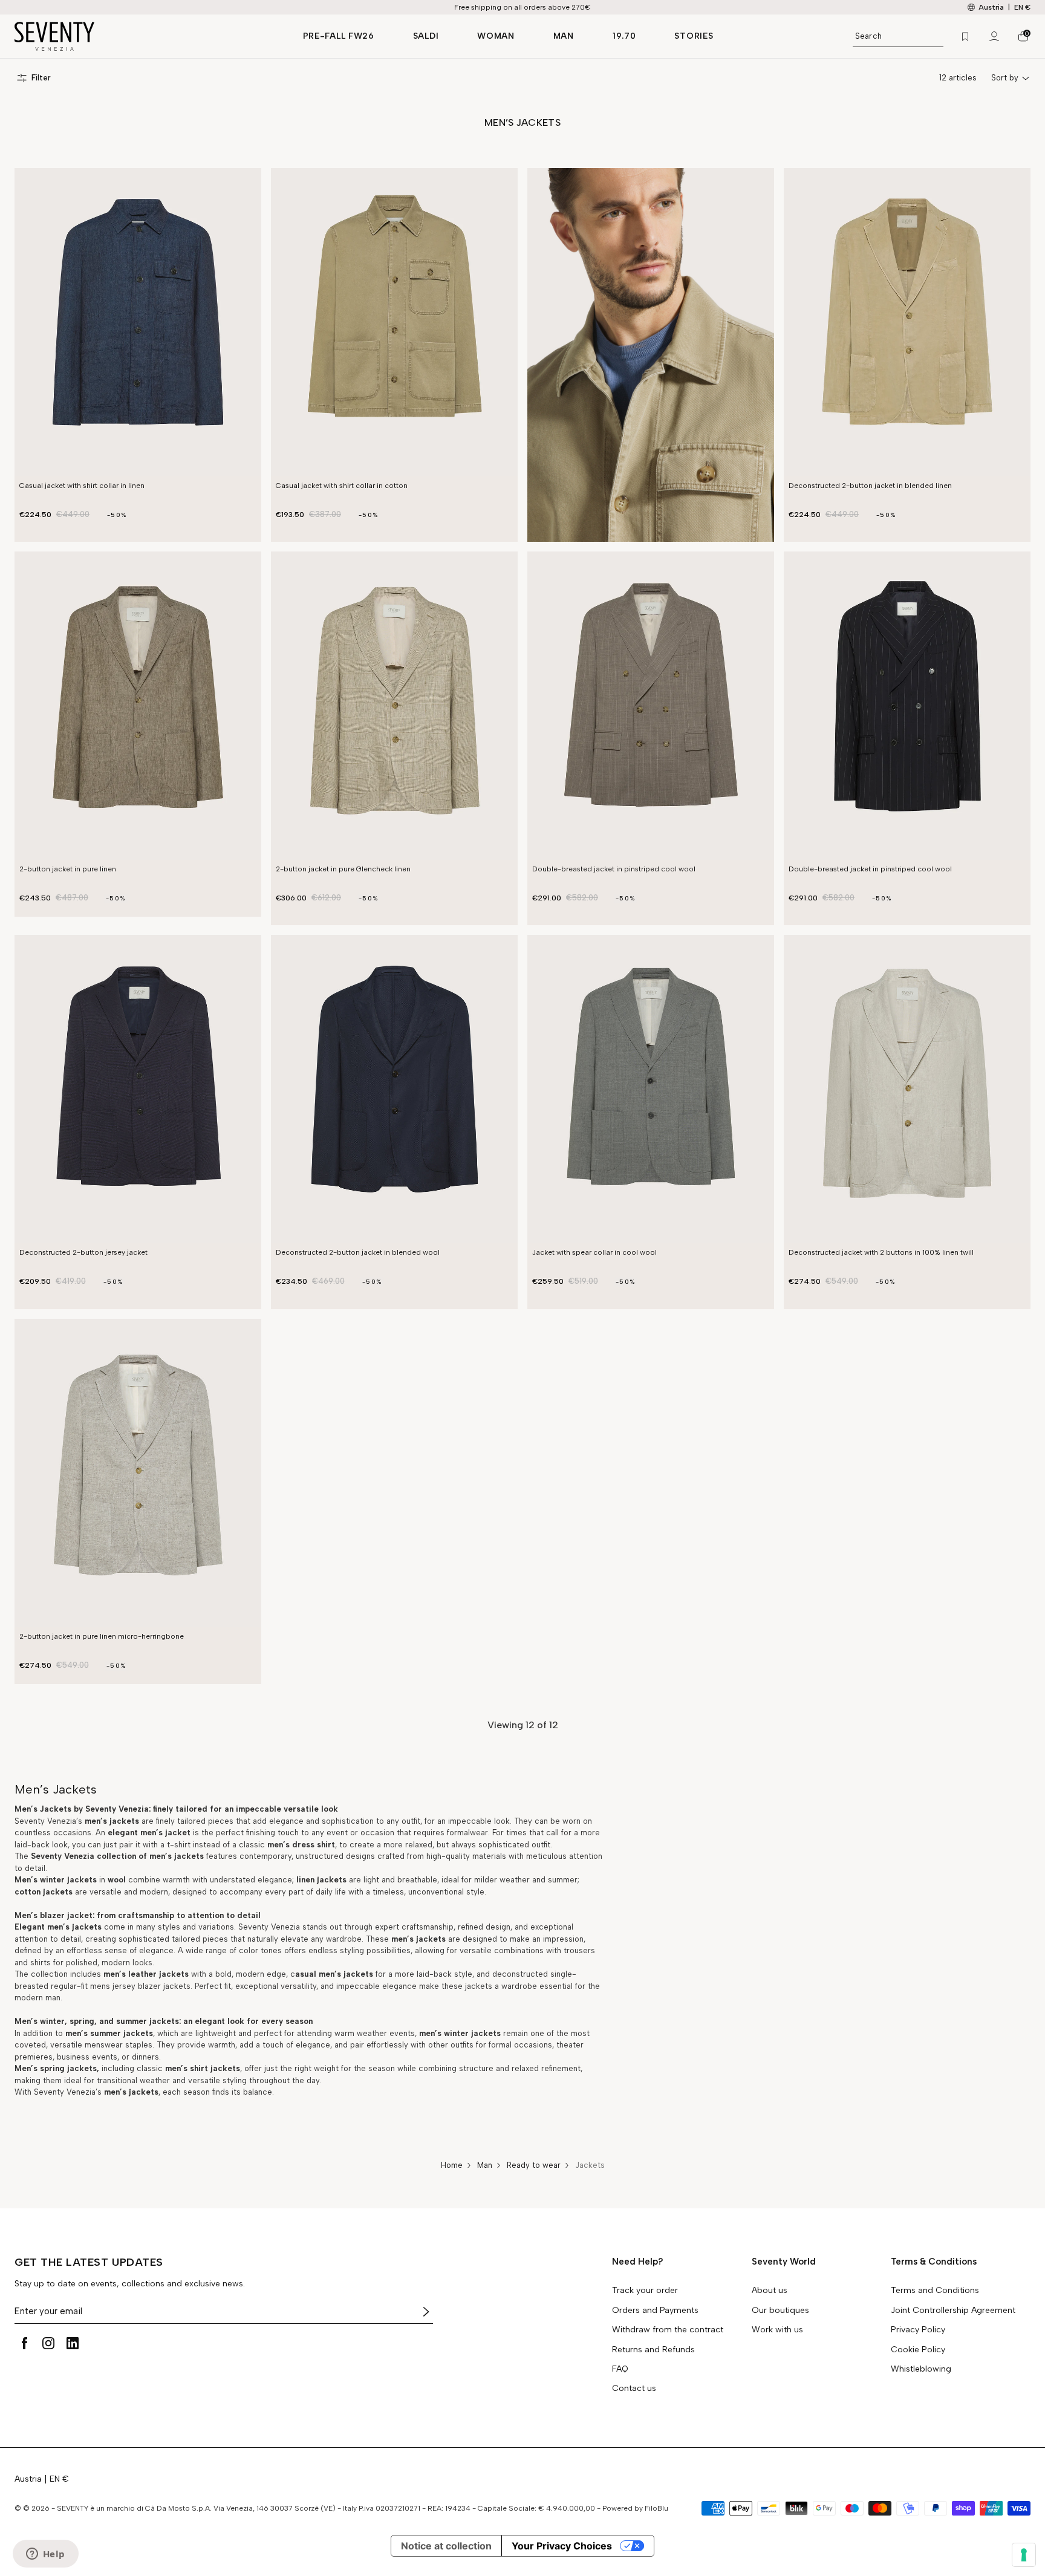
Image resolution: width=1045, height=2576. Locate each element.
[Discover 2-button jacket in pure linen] (138, 706)
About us (770, 2291)
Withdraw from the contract (668, 2330)
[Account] (994, 36)
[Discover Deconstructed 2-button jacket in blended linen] (907, 322)
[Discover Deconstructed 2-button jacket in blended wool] (394, 1089)
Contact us (634, 2389)
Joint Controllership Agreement (953, 2311)
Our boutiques (780, 2311)
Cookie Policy (918, 2350)
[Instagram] (48, 2343)
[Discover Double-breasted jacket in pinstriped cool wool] (651, 706)
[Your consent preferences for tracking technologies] (1024, 2555)
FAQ (620, 2369)
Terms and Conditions (935, 2291)
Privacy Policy (918, 2330)
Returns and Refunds (653, 2350)
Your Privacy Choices (562, 2546)
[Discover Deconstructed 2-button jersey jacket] (138, 1089)
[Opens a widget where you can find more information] (45, 2555)
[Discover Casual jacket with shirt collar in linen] (138, 322)
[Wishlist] (965, 36)
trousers (579, 1950)
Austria (28, 2479)
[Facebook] (24, 2343)
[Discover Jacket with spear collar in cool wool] (651, 1089)
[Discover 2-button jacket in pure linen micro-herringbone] (138, 1473)
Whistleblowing (921, 2369)
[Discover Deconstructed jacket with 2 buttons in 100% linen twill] (907, 1089)
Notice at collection (446, 2546)
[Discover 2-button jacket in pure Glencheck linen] (394, 706)
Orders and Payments (655, 2311)
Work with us (777, 2330)
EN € (1022, 7)
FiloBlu (656, 2508)
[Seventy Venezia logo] (147, 36)
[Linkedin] (73, 2343)
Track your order (645, 2291)
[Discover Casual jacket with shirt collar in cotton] (394, 322)
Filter (41, 78)
